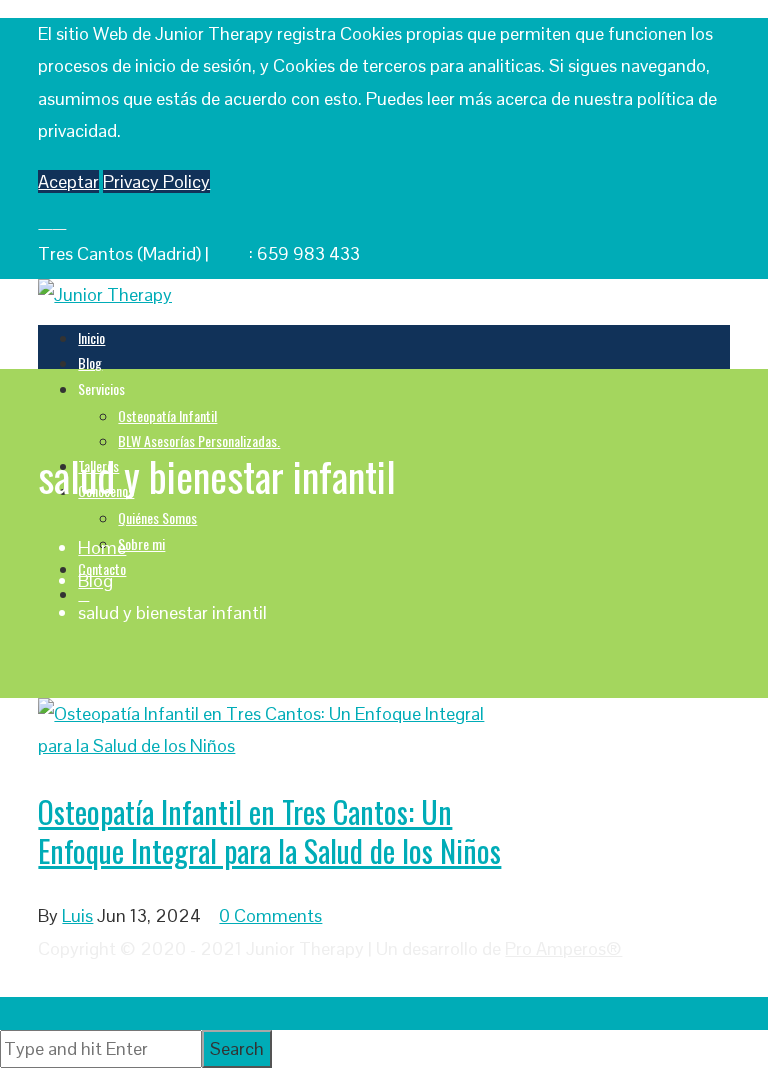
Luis (77, 915)
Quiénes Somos (157, 517)
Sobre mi (141, 543)
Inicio (91, 337)
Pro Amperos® (563, 948)
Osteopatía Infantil (167, 415)
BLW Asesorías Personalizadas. (199, 440)
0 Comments (270, 915)
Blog (90, 362)
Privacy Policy (156, 181)
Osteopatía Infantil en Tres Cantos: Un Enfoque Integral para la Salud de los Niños (269, 831)
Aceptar (68, 181)
